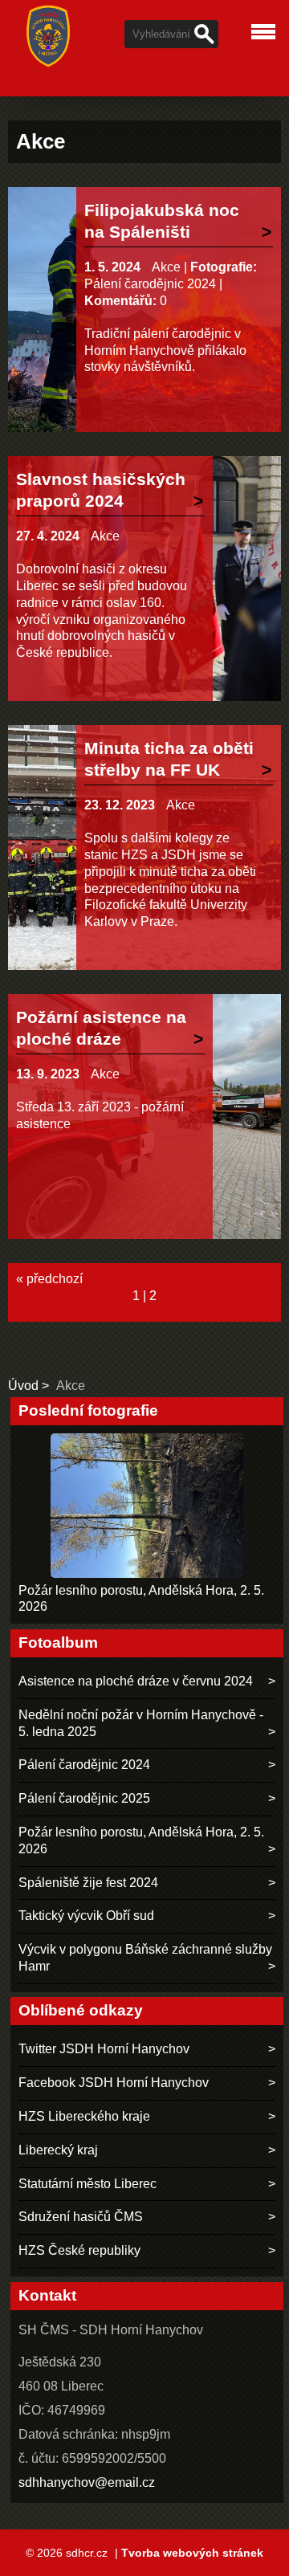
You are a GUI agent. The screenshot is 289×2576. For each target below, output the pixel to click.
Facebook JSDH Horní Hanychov (114, 2083)
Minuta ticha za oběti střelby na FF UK (169, 759)
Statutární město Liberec (88, 2184)
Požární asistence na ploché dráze (101, 1028)
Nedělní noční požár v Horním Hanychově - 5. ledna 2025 (141, 1723)
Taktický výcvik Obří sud (86, 1916)
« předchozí (49, 1279)
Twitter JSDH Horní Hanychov (104, 2049)
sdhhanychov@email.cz (87, 2482)
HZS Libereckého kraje (84, 2116)
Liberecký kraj (58, 2150)
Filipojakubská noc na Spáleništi (162, 221)
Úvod (23, 1386)
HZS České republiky (79, 2250)
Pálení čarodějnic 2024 (150, 284)
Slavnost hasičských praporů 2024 (101, 490)
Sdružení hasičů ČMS (81, 2217)
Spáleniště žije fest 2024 (88, 1883)
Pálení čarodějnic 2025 (84, 1798)
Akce (166, 267)
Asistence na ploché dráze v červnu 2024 (136, 1681)
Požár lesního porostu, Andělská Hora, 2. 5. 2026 (141, 1840)
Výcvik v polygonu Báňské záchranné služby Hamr (145, 1958)
